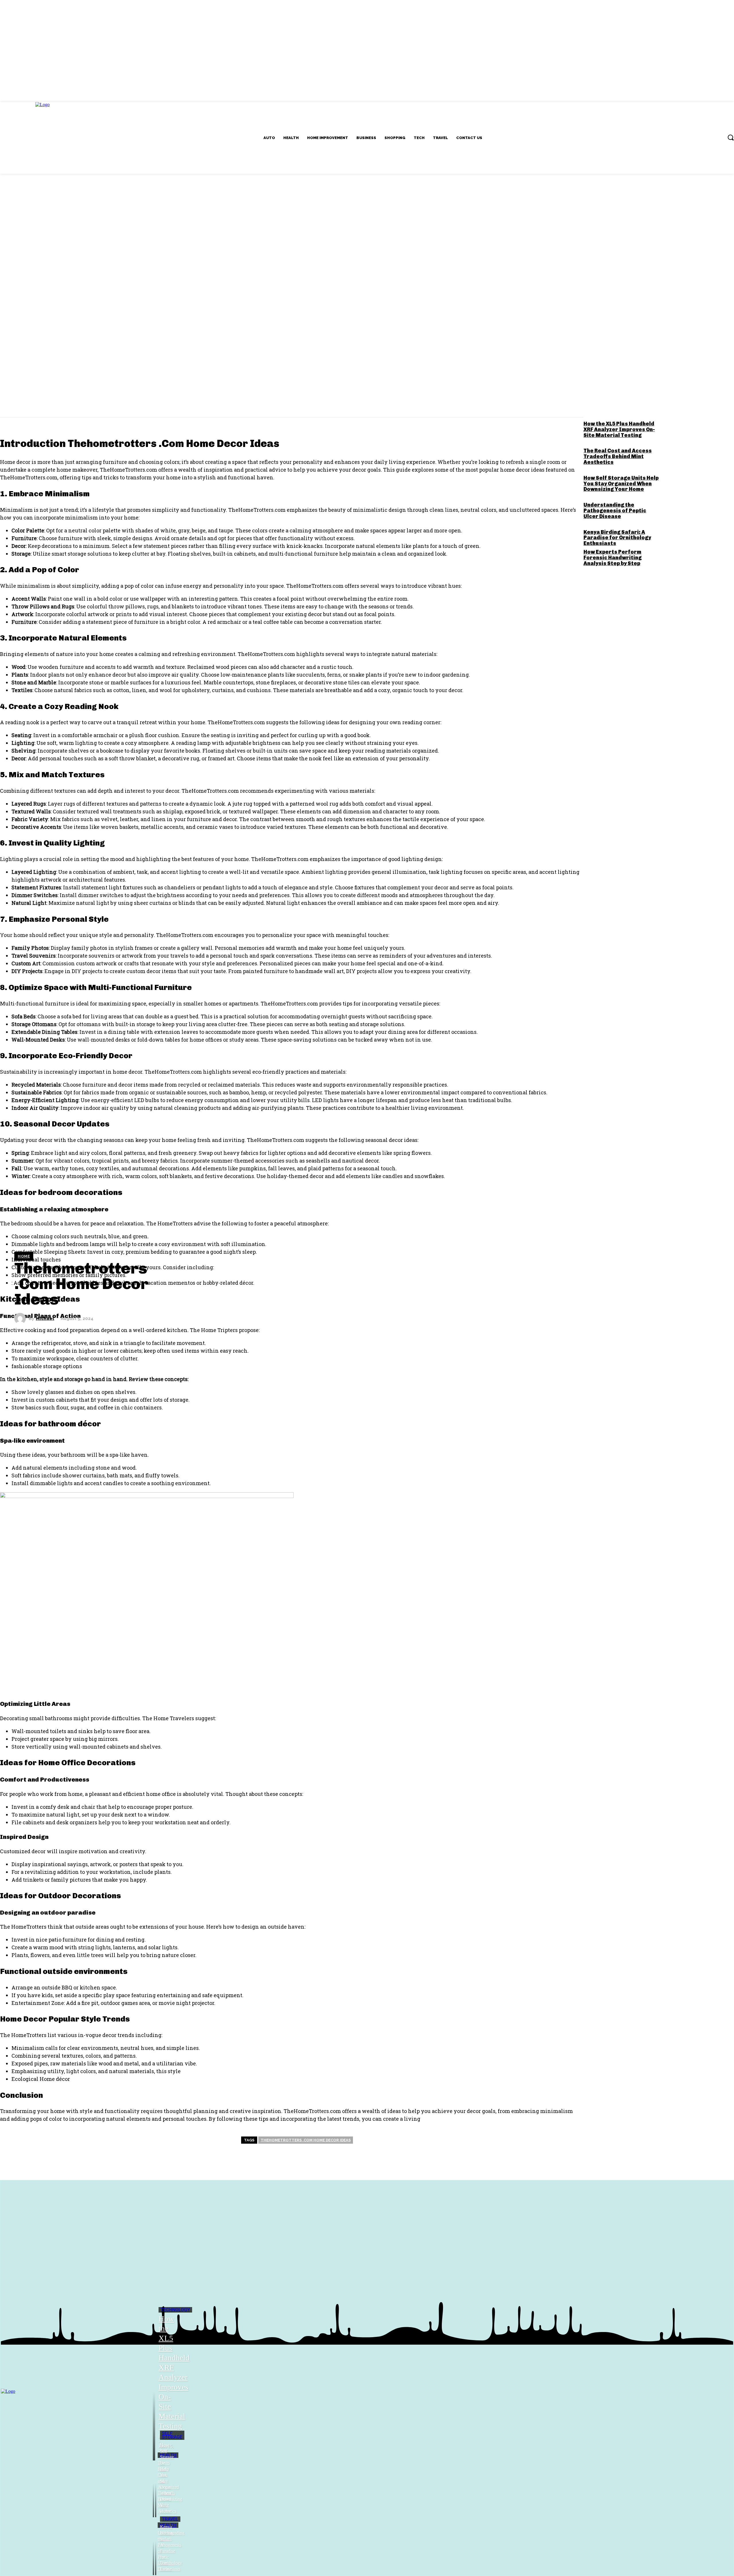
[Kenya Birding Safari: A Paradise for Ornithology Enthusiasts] (156, 2547)
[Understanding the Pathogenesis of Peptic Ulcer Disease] (153, 2547)
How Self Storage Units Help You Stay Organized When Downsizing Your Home (621, 484)
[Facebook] (67, 401)
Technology (175, 2310)
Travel (170, 2519)
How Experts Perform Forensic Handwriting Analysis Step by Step (613, 558)
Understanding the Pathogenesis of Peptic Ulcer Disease (615, 511)
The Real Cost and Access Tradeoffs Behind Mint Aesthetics (618, 456)
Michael (45, 1319)
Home (24, 1256)
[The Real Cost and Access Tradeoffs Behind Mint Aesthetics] (153, 2489)
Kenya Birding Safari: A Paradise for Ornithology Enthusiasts (617, 538)
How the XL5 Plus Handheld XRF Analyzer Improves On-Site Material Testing (619, 429)
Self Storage (172, 2435)
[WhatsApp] (118, 401)
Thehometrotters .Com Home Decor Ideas (306, 2140)
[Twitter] (84, 401)
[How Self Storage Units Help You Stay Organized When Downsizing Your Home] (156, 2489)
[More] (140, 401)
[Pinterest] (101, 401)
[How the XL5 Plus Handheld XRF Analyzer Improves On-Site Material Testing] (154, 2403)
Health (168, 2455)
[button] (731, 137)
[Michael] (22, 1319)
